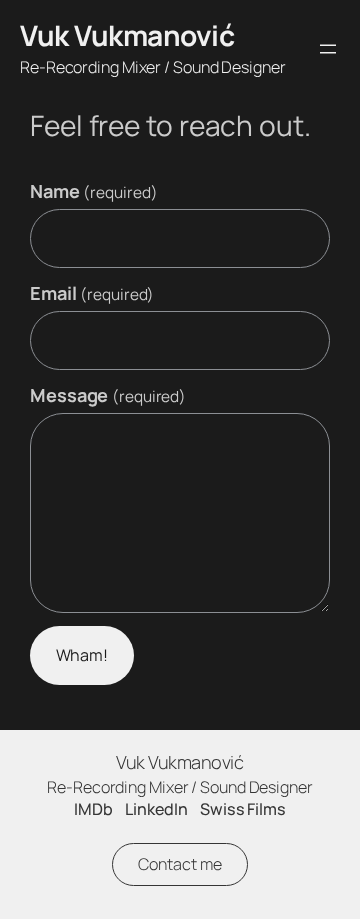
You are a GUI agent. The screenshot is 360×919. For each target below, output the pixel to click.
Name (93, 191)
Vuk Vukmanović (127, 35)
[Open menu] (328, 49)
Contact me (179, 864)
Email (92, 293)
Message (108, 395)
